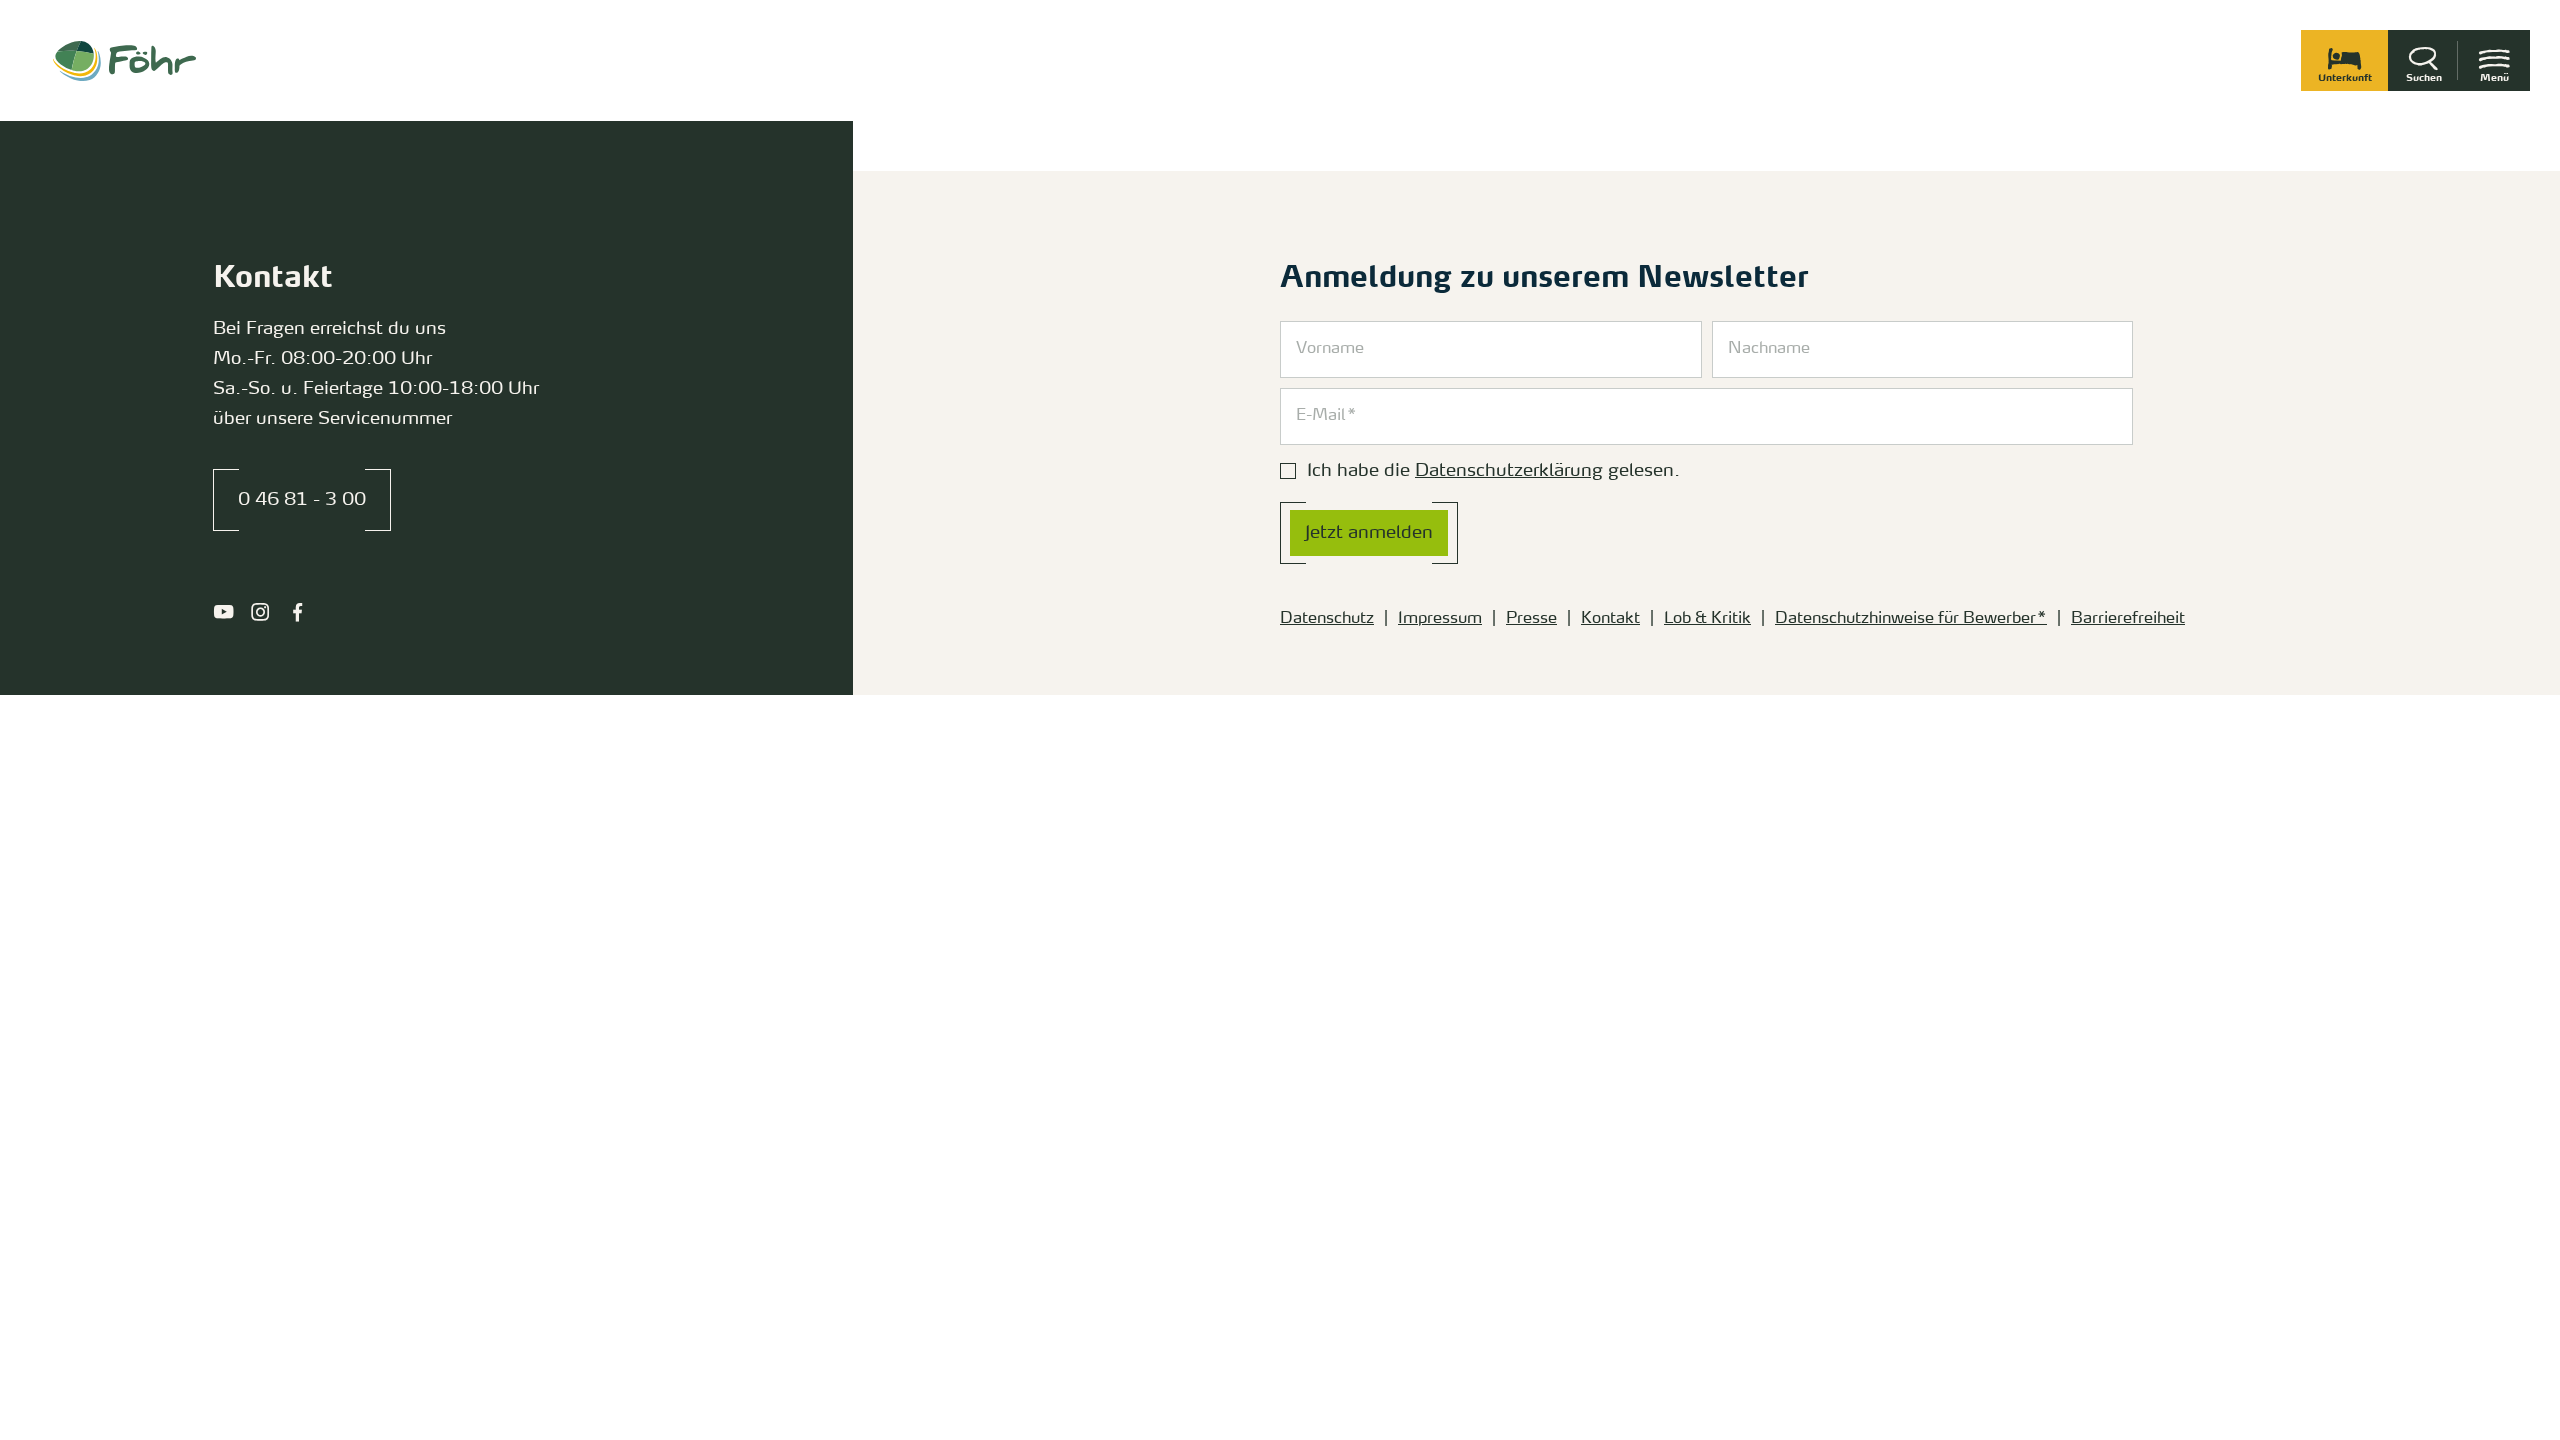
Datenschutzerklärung (1509, 471)
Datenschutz (1327, 619)
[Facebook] (297, 612)
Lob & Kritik (1707, 619)
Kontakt (1610, 619)
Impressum (1440, 619)
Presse (1531, 619)
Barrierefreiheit (2128, 619)
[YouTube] (223, 612)
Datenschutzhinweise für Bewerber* (1911, 619)
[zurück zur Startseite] (124, 61)
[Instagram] (260, 612)
